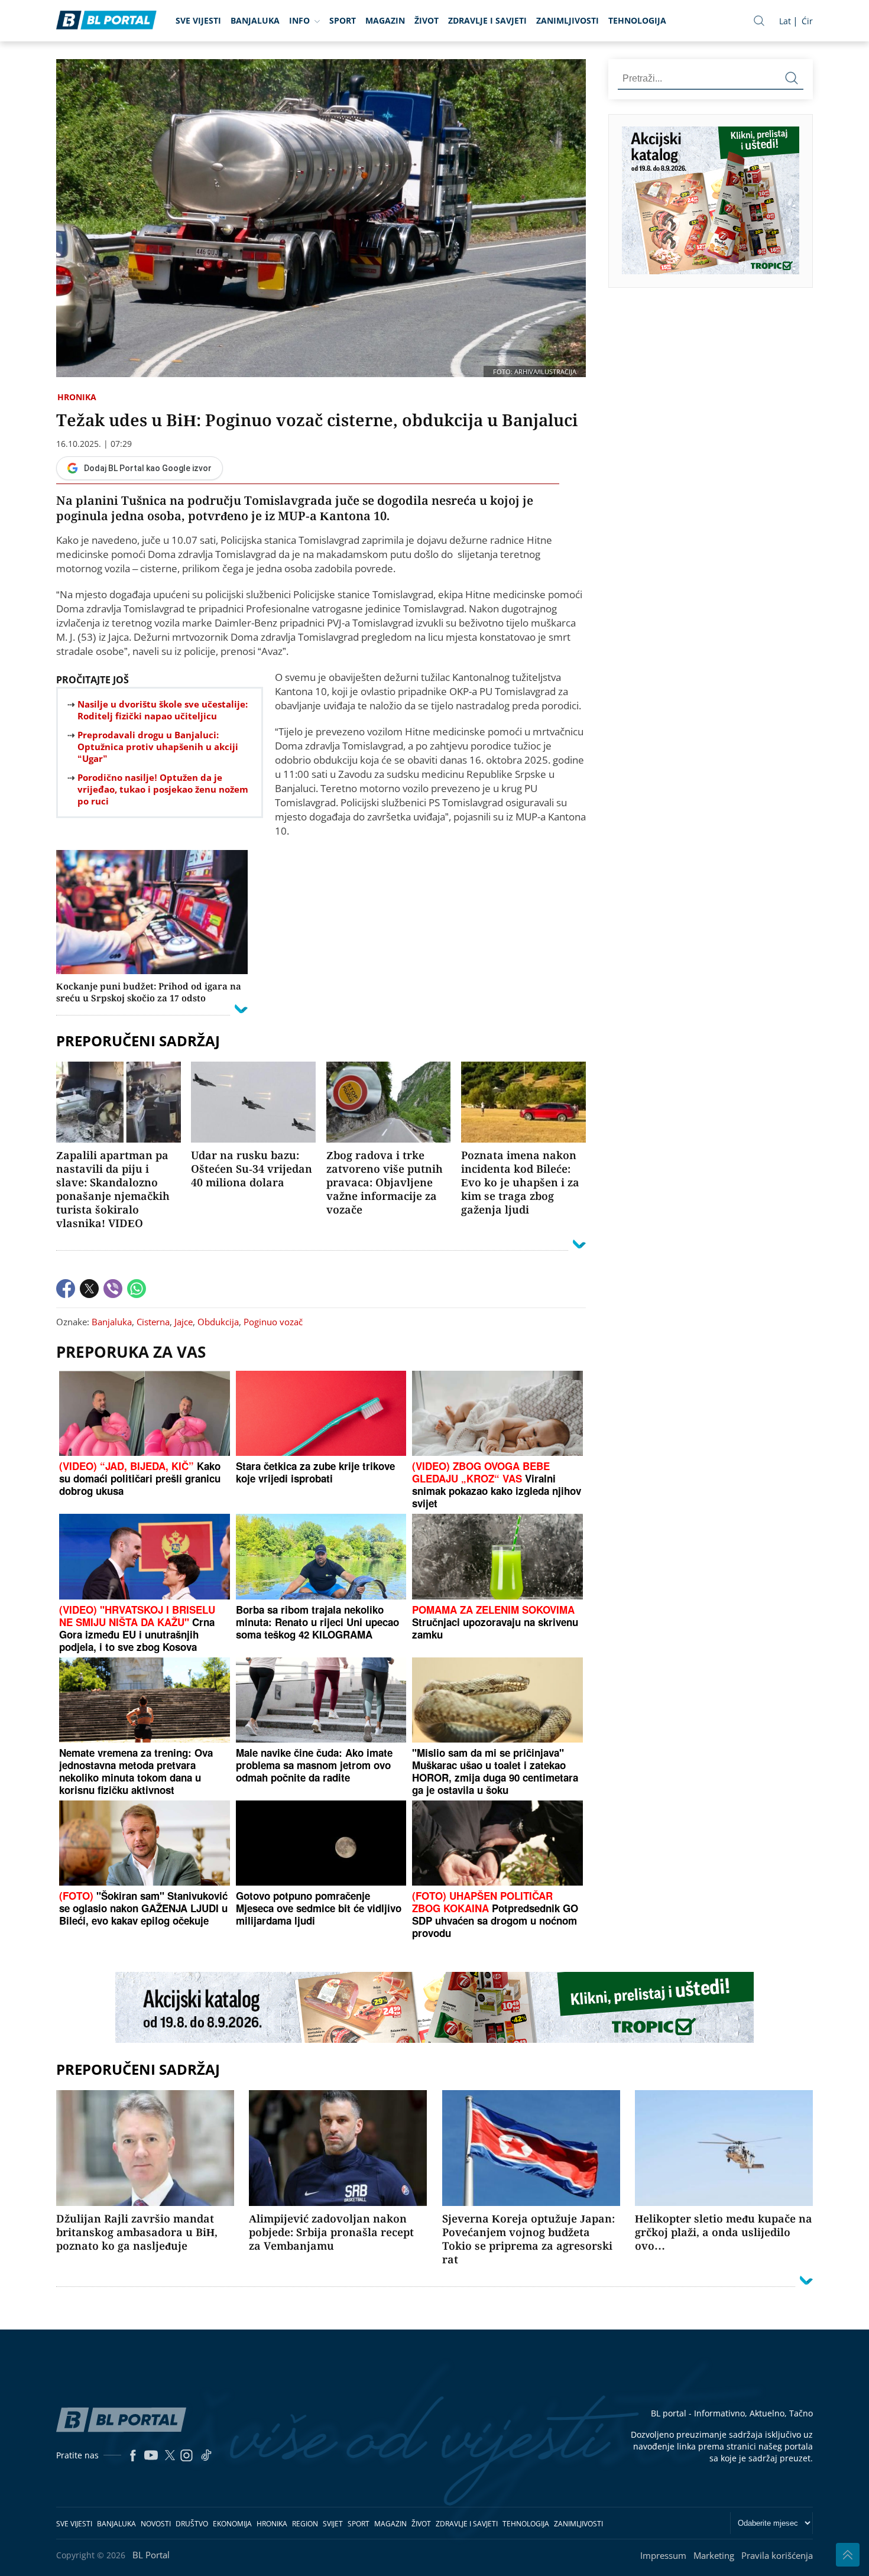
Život (427, 20)
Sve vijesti (198, 20)
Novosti (156, 2524)
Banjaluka (255, 20)
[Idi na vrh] (848, 2555)
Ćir (807, 21)
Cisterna (153, 1322)
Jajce (184, 1322)
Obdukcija (218, 1322)
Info (299, 20)
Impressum (663, 2555)
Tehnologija (637, 20)
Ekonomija (232, 2524)
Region (305, 2524)
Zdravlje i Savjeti (487, 20)
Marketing (714, 2555)
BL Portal (151, 2555)
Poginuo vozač (273, 1322)
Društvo (192, 2524)
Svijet (333, 2524)
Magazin (385, 20)
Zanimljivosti (568, 20)
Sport (343, 20)
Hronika (77, 397)
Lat (785, 21)
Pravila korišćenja (777, 2555)
